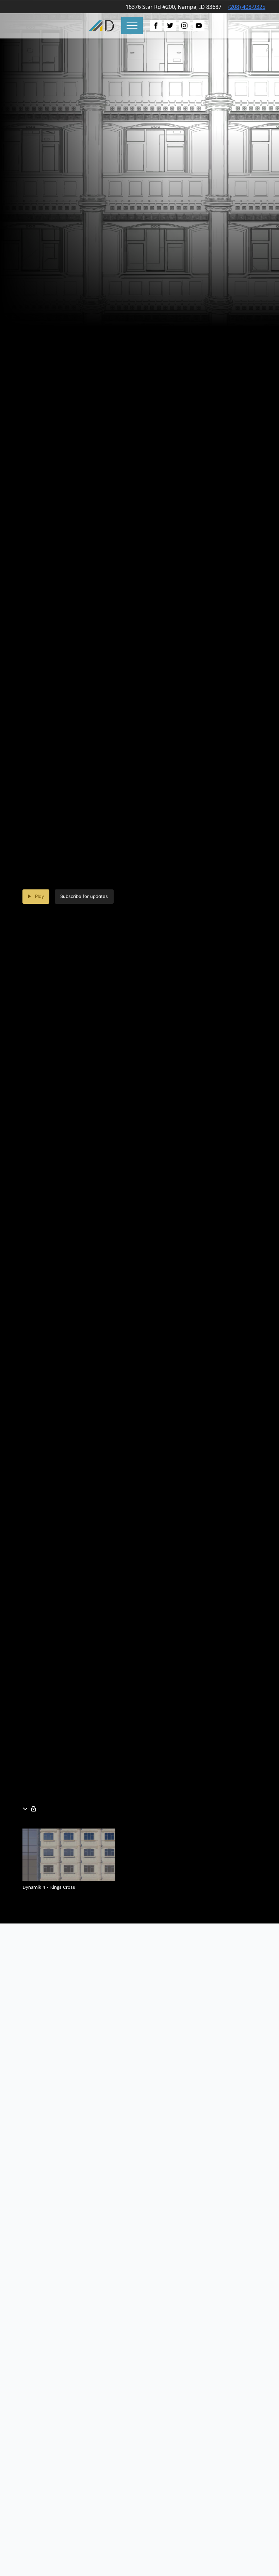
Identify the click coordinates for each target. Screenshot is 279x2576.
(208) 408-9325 (247, 7)
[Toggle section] (27, 1809)
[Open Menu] (132, 26)
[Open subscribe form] (33, 1809)
